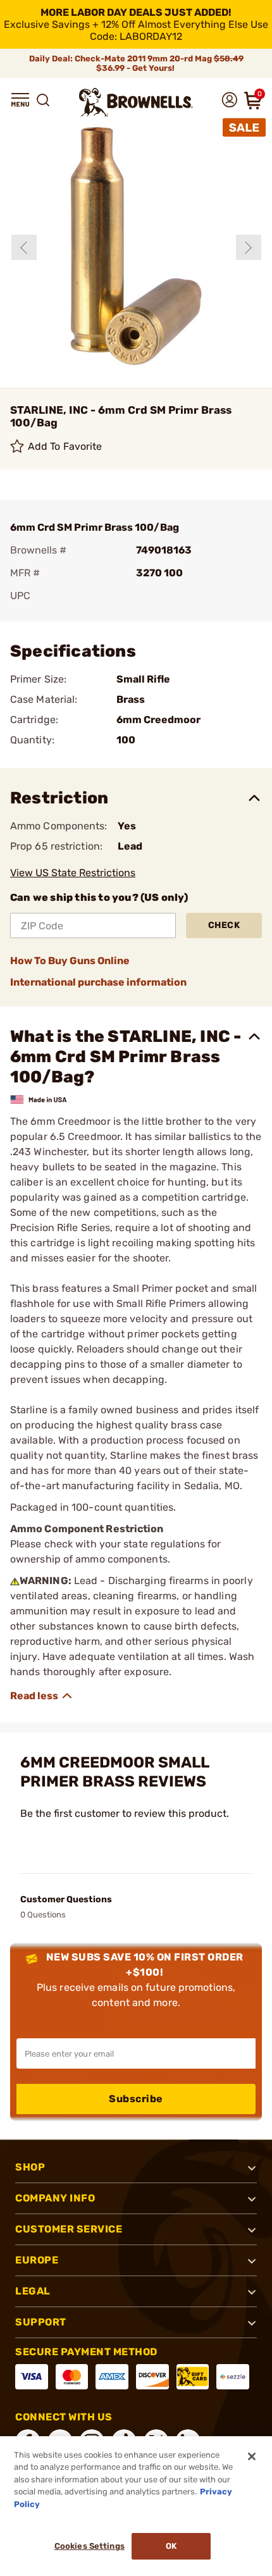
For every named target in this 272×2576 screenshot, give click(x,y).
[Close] (252, 2456)
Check (224, 925)
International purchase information (98, 982)
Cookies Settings (90, 2546)
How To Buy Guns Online (70, 961)
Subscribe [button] (136, 2099)
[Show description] (42, 1696)
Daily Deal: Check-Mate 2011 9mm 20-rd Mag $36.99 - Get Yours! (136, 63)
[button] (20, 100)
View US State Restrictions (73, 873)
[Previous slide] (24, 247)
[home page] (136, 102)
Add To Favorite (65, 446)
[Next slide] (249, 247)
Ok (171, 2546)
